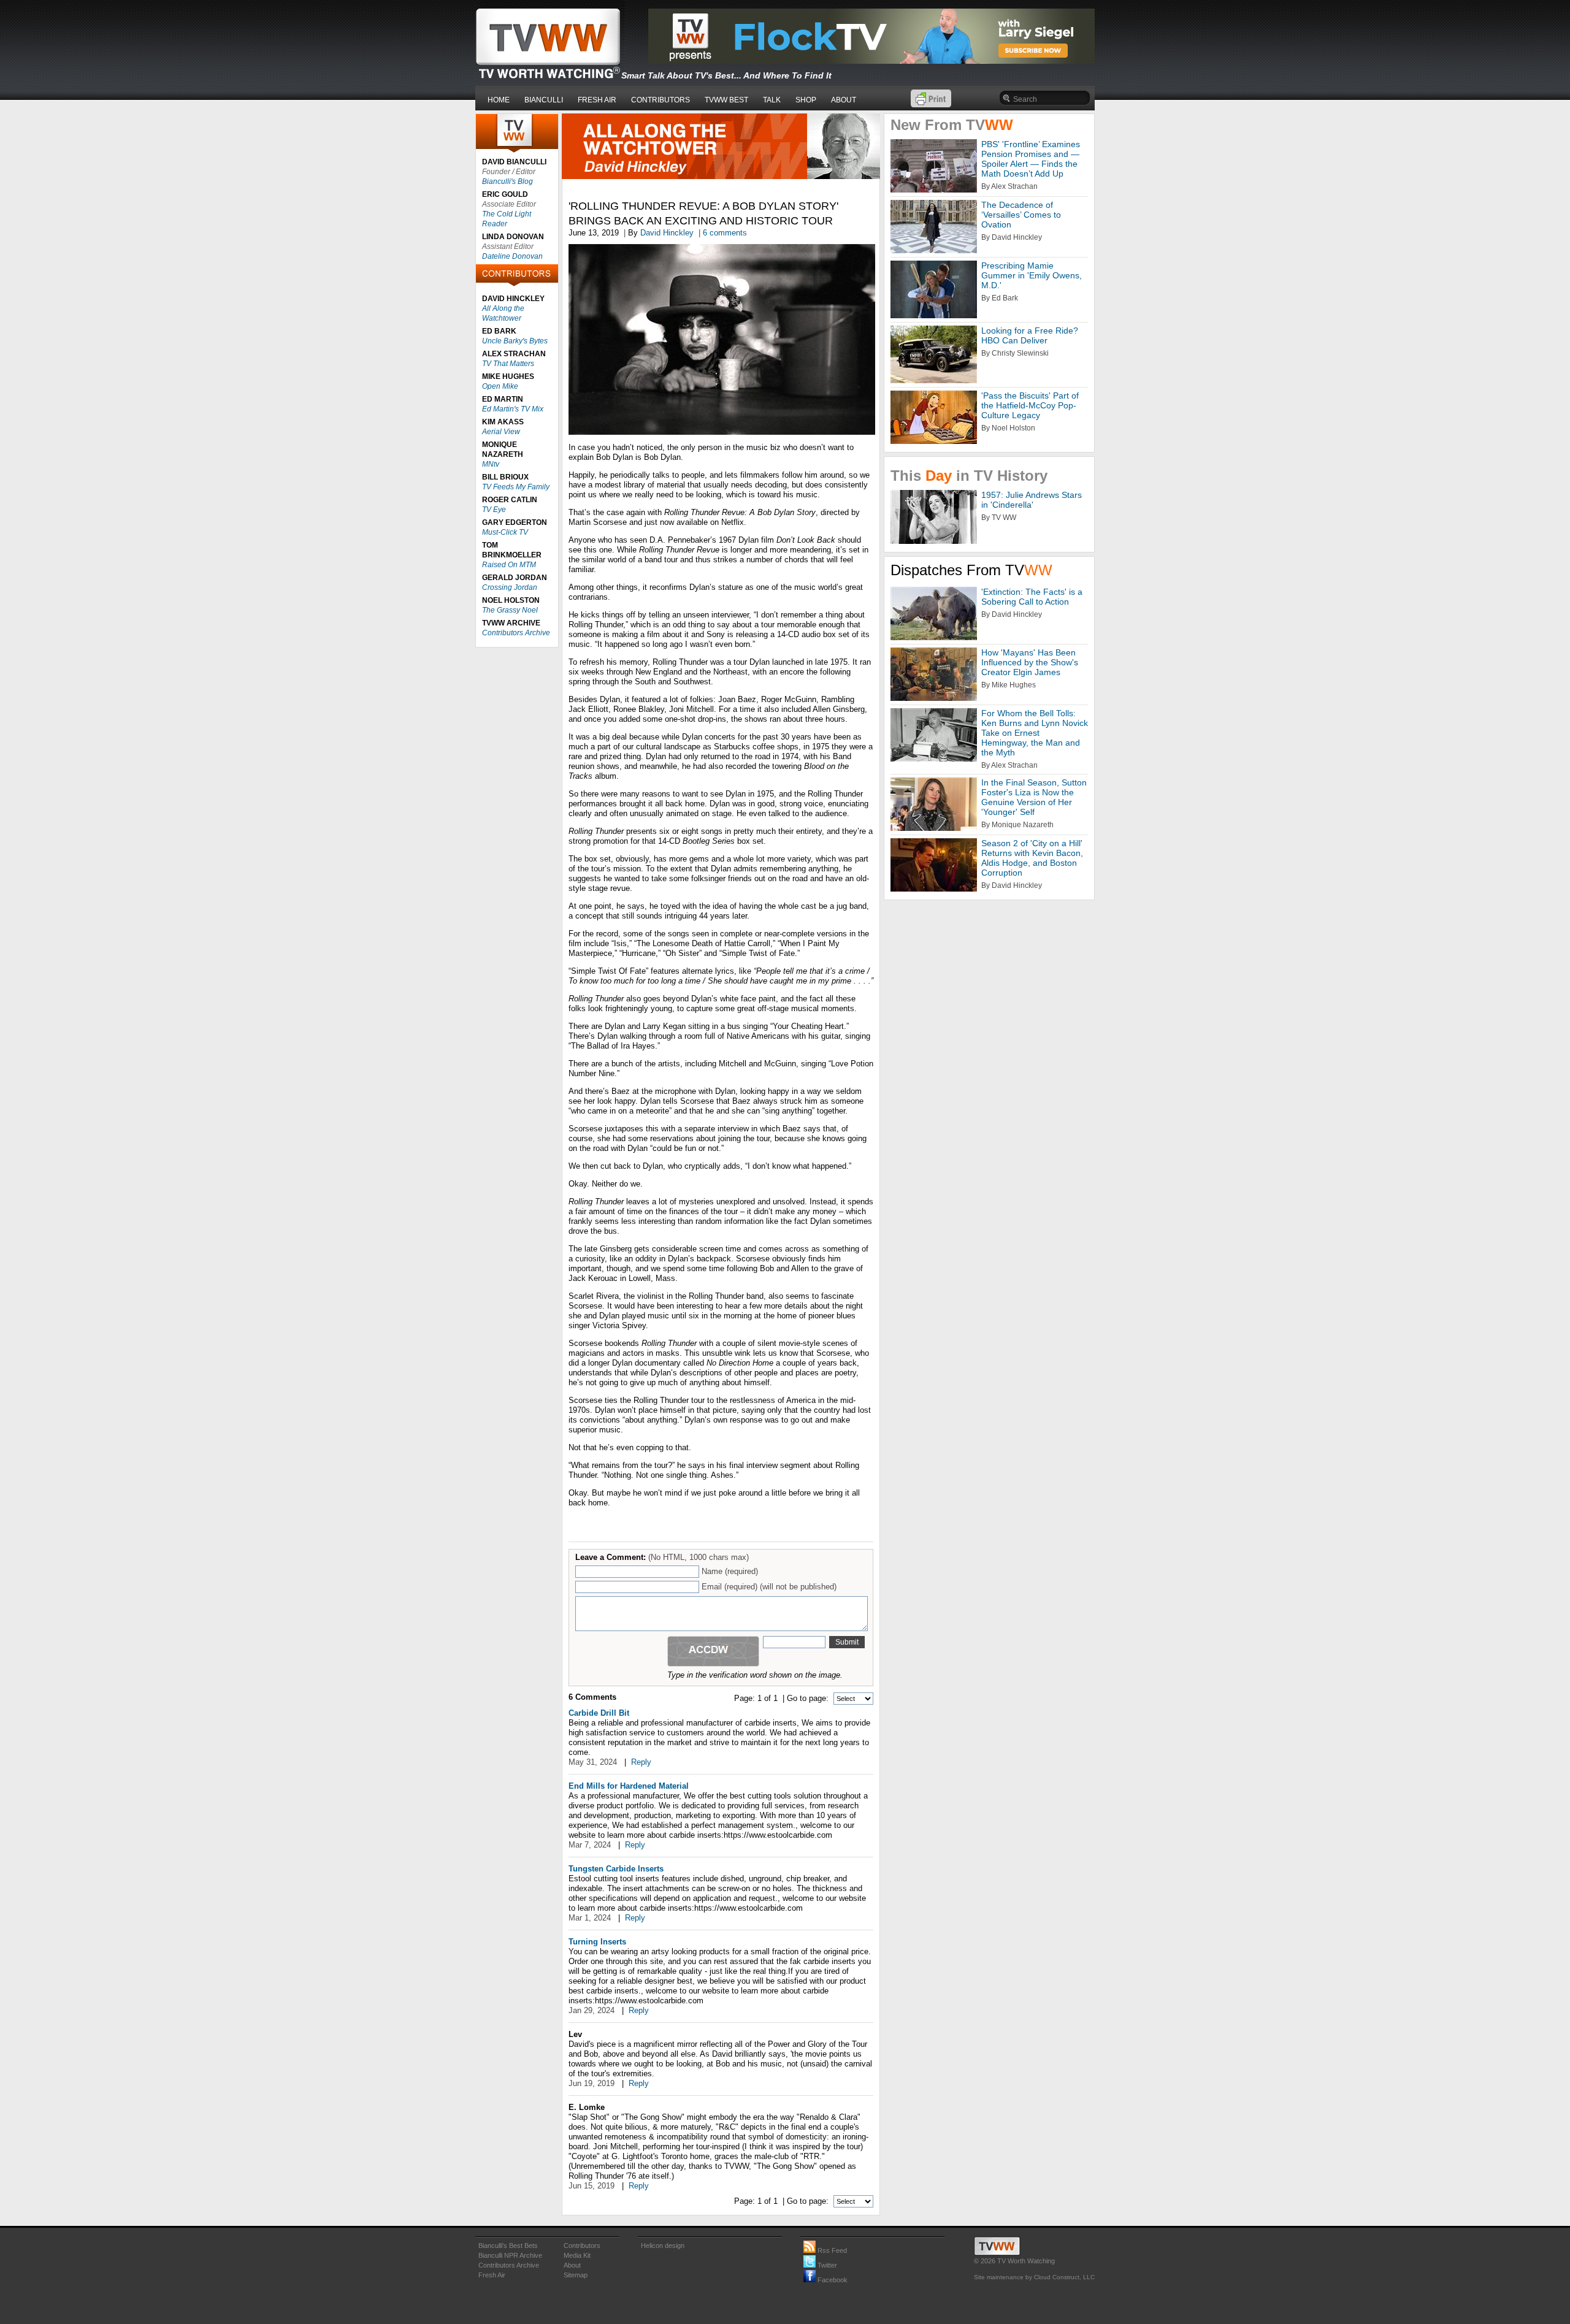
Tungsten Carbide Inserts (616, 1869)
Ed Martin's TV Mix (513, 409)
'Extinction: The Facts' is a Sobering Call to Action (1032, 597)
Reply (641, 1762)
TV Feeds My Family (516, 487)
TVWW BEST (726, 100)
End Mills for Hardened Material (629, 1786)
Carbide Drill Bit (599, 1713)
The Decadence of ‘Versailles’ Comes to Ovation (1021, 215)
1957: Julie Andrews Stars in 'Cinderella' (1032, 500)
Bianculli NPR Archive (510, 2255)
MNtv (491, 464)
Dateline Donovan (512, 256)
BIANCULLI (544, 100)
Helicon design (663, 2246)
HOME (499, 100)
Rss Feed (831, 2250)
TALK (772, 100)
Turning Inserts (597, 1942)
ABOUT (844, 100)
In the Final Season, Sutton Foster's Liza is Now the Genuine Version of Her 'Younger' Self (1034, 797)
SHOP (806, 100)
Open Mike (500, 386)
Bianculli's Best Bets (508, 2246)
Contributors (582, 2246)
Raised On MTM (509, 565)
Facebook (832, 2280)
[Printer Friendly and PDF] (931, 105)
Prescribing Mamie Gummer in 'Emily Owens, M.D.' (1032, 275)
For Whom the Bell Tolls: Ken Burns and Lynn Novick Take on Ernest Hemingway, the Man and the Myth (1035, 733)
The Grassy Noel (510, 610)
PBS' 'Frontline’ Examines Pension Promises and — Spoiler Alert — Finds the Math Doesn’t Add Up (1031, 159)
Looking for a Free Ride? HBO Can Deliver (1030, 335)
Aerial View (501, 432)
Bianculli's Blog (507, 182)
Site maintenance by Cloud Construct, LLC (1034, 2277)
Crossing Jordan (510, 587)
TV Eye (494, 510)
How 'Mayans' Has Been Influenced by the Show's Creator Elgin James (1030, 662)
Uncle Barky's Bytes (515, 341)
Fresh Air (492, 2275)
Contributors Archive (516, 633)
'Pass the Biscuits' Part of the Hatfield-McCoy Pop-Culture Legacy (1030, 405)
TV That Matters (508, 364)
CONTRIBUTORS (661, 100)
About (572, 2265)
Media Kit (577, 2255)
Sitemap (576, 2275)
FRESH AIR (597, 100)
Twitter (826, 2265)
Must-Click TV (505, 532)
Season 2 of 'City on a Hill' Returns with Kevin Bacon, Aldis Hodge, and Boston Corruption (1032, 858)
